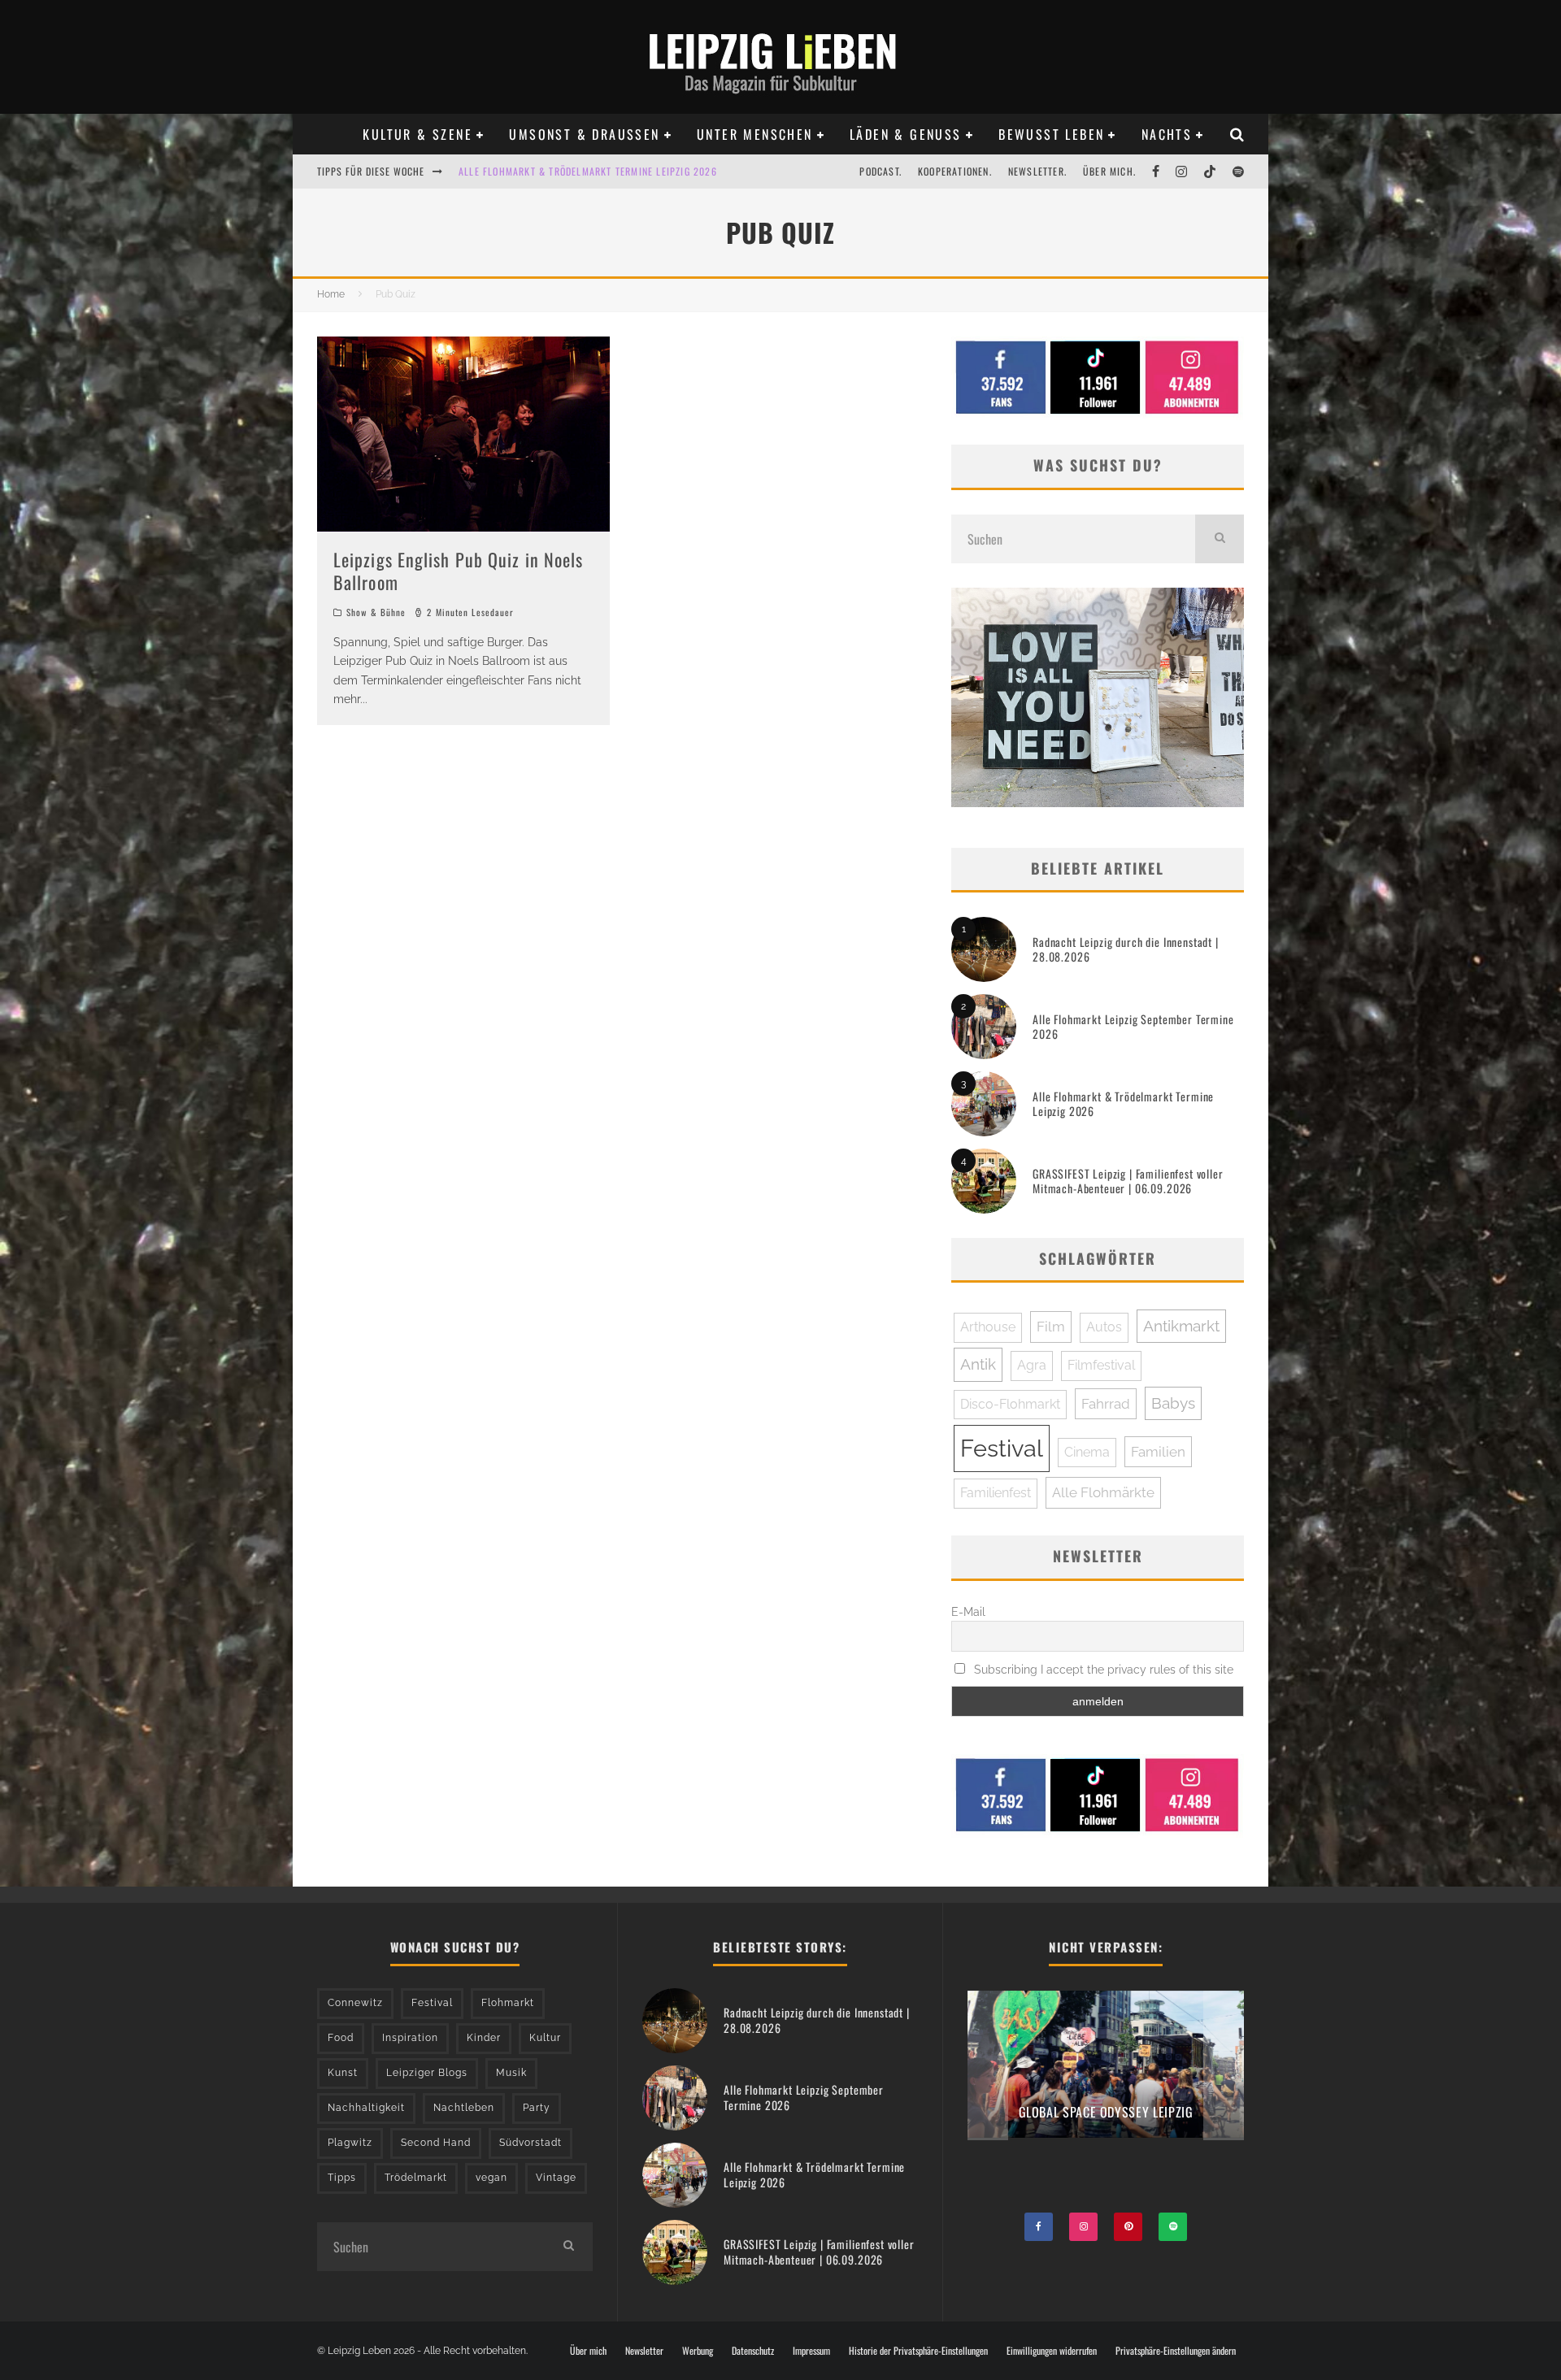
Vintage (556, 2178)
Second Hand (436, 2143)
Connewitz (355, 2003)
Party (537, 2108)
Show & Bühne (376, 612)
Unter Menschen (755, 134)
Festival (1002, 1448)
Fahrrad (1106, 1404)
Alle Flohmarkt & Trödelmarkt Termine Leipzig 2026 (1123, 1103)
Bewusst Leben (1051, 134)
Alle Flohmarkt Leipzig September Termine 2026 (1133, 1026)
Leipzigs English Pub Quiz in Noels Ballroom (458, 571)
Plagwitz (350, 2143)
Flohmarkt (508, 2003)
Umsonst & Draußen (584, 134)
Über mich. (1109, 171)
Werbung (698, 2351)
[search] (1220, 539)
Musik (511, 2073)
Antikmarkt (1181, 1326)
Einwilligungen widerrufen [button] (1052, 2351)
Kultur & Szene (417, 134)
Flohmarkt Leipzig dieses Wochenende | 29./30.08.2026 (592, 171)
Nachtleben (464, 2108)
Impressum (811, 2351)
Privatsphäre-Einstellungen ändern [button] (1176, 2351)
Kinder (484, 2038)
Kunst (343, 2073)
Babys (1173, 1403)
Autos (1104, 1327)
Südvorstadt (530, 2143)
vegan (491, 2178)
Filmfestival (1101, 1365)
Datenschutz (753, 2351)
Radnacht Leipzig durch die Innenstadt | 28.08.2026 (1126, 949)
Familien (1158, 1452)
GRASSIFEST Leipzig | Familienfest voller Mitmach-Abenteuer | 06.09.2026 (1128, 1181)
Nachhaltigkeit (366, 2108)
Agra (1032, 1365)
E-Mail (968, 1612)
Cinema (1087, 1452)
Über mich (588, 2351)
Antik (978, 1364)
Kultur (545, 2038)
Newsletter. (1037, 171)
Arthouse (988, 1327)
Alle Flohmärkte (1103, 1492)
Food (341, 2038)
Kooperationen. (955, 171)
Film (1051, 1327)
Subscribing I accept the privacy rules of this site (1102, 1670)
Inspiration (410, 2038)
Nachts (1167, 134)
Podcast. (881, 171)
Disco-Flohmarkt (1010, 1404)
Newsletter (644, 2351)
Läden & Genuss (906, 134)
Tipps (342, 2178)
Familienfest (996, 1493)
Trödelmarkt (416, 2178)
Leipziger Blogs (427, 2073)
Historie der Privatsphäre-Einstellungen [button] (918, 2351)
